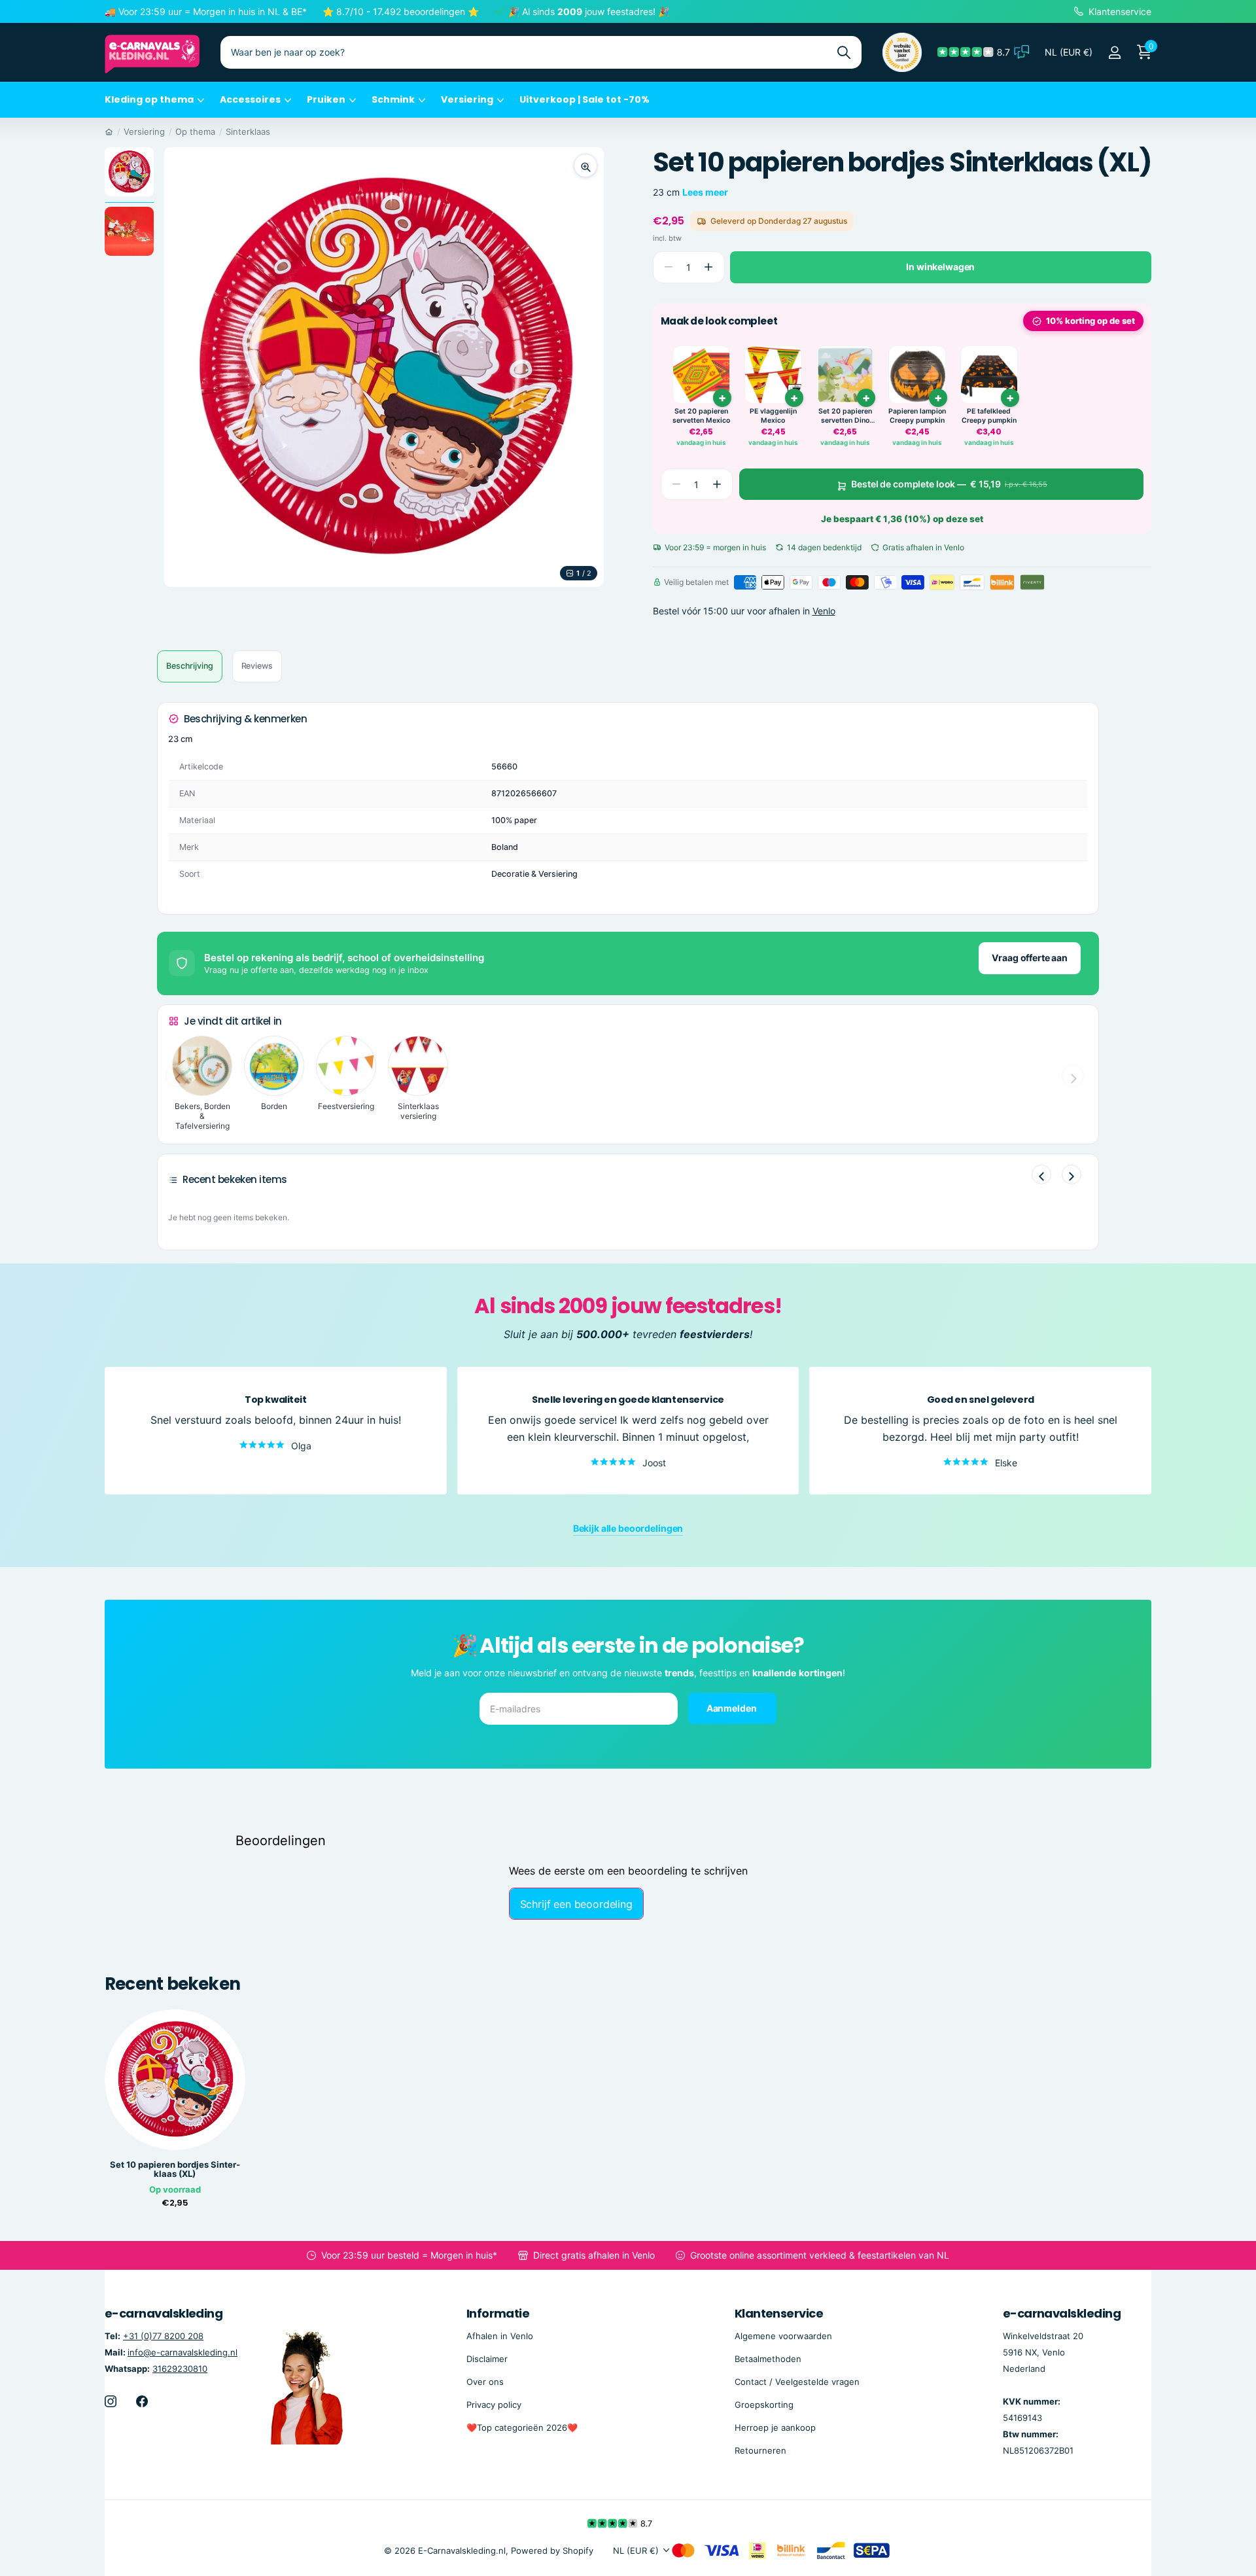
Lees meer (705, 192)
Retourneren (760, 2450)
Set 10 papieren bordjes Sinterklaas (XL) (175, 2170)
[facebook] (142, 2401)
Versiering (467, 99)
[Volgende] (1072, 1174)
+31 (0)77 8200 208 (163, 2335)
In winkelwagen (940, 267)
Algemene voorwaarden (783, 2335)
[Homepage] (109, 132)
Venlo (824, 611)
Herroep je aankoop (775, 2427)
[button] (709, 267)
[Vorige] (1041, 1174)
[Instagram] (111, 2401)
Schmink (393, 99)
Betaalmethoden (768, 2359)
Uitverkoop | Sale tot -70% (584, 99)
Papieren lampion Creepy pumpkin (917, 416)
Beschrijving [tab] (190, 666)
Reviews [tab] (257, 666)
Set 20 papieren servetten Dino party (845, 416)
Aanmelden (733, 1708)
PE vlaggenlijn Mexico (773, 416)
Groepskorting (764, 2405)
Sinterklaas (248, 132)
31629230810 (180, 2369)
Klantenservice (779, 2313)
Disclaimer (487, 2359)
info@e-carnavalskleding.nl (183, 2352)
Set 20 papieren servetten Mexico (701, 416)
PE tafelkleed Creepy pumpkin (989, 416)
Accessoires (250, 99)
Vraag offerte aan (1030, 958)
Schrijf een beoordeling (576, 1904)
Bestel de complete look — (949, 484)
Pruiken (326, 99)
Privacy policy (494, 2405)
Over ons (485, 2382)
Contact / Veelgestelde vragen (797, 2382)
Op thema (195, 132)
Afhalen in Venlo (500, 2335)
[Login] (1114, 53)
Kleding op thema (149, 99)
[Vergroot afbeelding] (585, 166)
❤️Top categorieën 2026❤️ (522, 2427)
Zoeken (844, 52)
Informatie (498, 2313)
